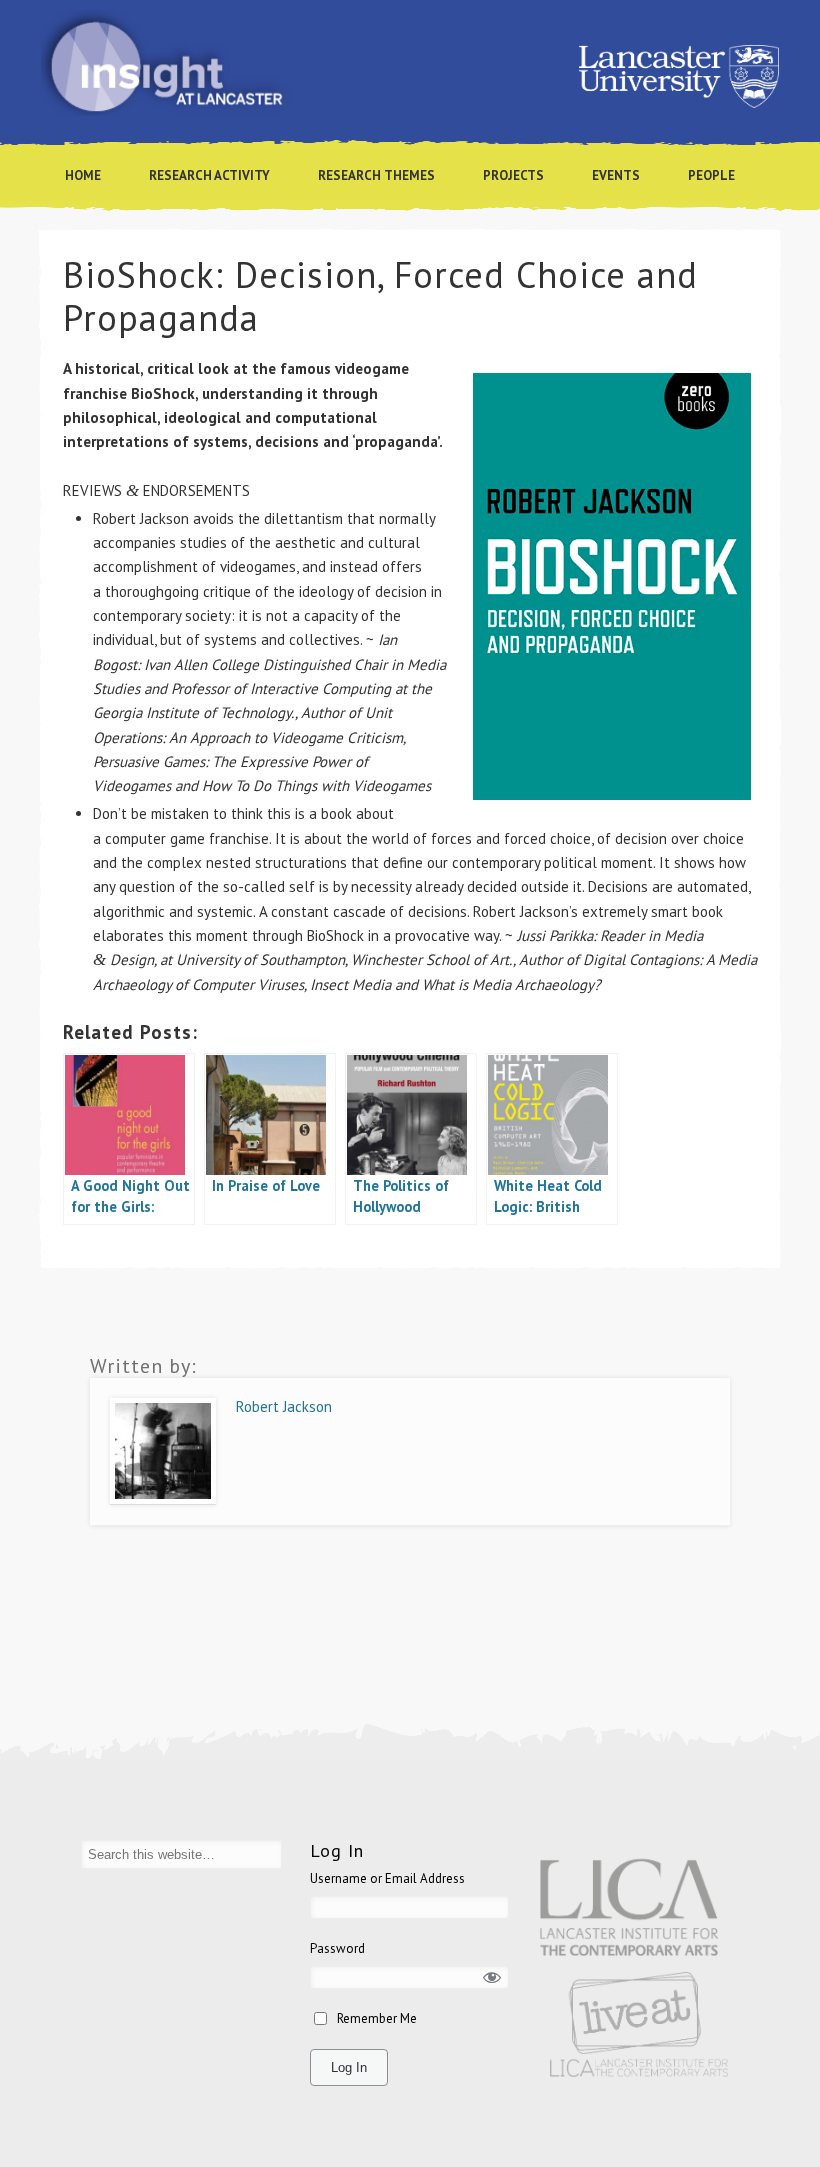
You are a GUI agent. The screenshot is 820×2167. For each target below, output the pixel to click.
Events (616, 175)
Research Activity (209, 175)
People (711, 175)
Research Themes (376, 175)
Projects (513, 175)
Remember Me (377, 2018)
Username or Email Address (387, 1878)
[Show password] (492, 1977)
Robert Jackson (284, 1406)
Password (337, 1948)
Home (83, 175)
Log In (349, 2067)
